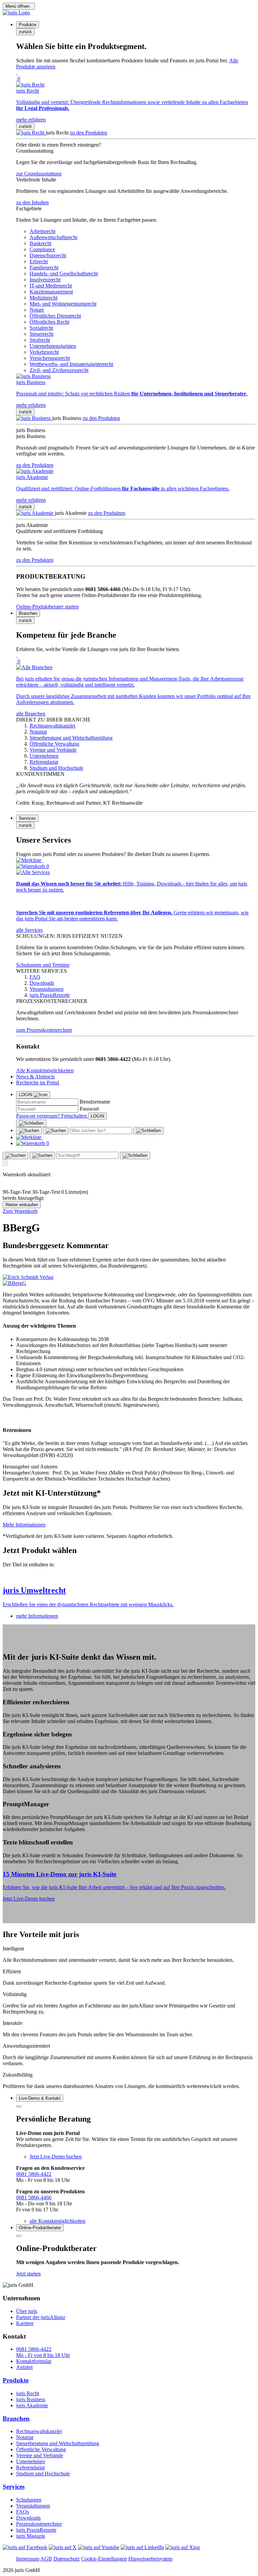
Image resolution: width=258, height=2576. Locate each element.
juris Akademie (32, 2405)
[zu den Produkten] (31, 133)
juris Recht (28, 2393)
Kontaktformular (34, 2361)
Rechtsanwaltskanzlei (39, 2431)
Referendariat (30, 2467)
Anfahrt (24, 2367)
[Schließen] (31, 1123)
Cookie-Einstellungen (104, 2559)
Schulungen (29, 2500)
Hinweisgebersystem (150, 2559)
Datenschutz (67, 2559)
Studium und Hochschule (43, 2474)
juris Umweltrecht (34, 1590)
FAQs (23, 2512)
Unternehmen (31, 2461)
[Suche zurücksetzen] (148, 1131)
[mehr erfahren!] (28, 1277)
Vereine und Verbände (40, 2455)
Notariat (25, 2437)
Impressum (28, 2559)
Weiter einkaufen (22, 1205)
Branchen (16, 2419)
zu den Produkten (89, 133)
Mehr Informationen (24, 1525)
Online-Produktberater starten (47, 607)
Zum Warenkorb (20, 1211)
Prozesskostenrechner (39, 2524)
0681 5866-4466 (34, 2197)
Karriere (25, 2323)
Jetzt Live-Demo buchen (29, 1899)
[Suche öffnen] (29, 1131)
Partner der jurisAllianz (41, 2317)
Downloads (28, 2518)
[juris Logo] (16, 13)
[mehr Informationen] (129, 1576)
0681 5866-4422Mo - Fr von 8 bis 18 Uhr (43, 2352)
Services (14, 2487)
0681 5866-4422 (34, 2174)
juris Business (31, 2399)
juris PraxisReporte (36, 2530)
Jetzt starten (28, 2274)
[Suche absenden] (56, 1131)
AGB (46, 2559)
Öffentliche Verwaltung (41, 2449)
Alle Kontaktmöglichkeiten (45, 1070)
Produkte (16, 2380)
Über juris (27, 2311)
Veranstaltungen (33, 2506)
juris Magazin (31, 2536)
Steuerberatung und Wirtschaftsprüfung (58, 2443)
